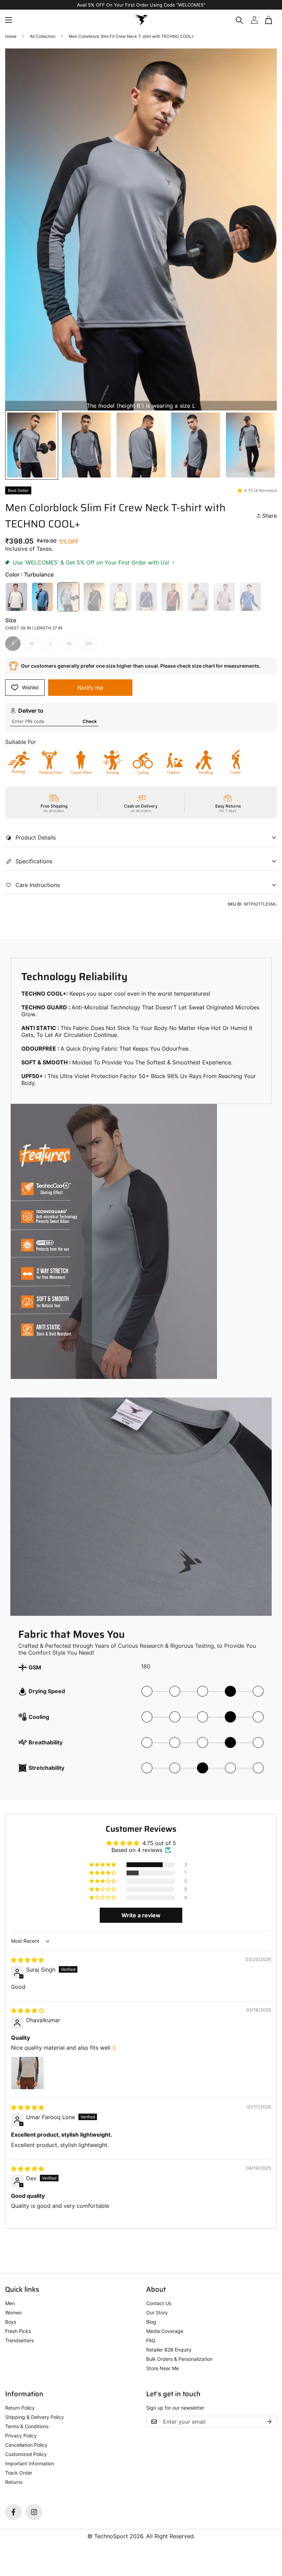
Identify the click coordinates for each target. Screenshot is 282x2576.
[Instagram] (34, 2512)
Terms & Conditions (27, 2426)
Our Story (157, 2312)
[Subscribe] (269, 2422)
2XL (89, 643)
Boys (11, 2322)
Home (11, 36)
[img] (28, 1960)
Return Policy (20, 2408)
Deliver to (31, 711)
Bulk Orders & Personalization (179, 2359)
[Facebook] (13, 2512)
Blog (151, 2322)
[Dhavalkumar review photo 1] (28, 2073)
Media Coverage (165, 2331)
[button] (269, 20)
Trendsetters (19, 2340)
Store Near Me (162, 2368)
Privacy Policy (21, 2436)
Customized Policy (26, 2454)
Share (269, 516)
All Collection (43, 36)
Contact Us (159, 2303)
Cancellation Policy (26, 2445)
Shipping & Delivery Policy (35, 2417)
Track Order (19, 2473)
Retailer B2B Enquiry (169, 2350)
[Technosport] (141, 20)
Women (13, 2312)
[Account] (254, 20)
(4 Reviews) (265, 490)
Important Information (30, 2463)
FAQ (151, 2340)
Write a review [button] (141, 1915)
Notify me (90, 688)
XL (70, 643)
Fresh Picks (18, 2331)
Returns (14, 2482)
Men (10, 2303)
